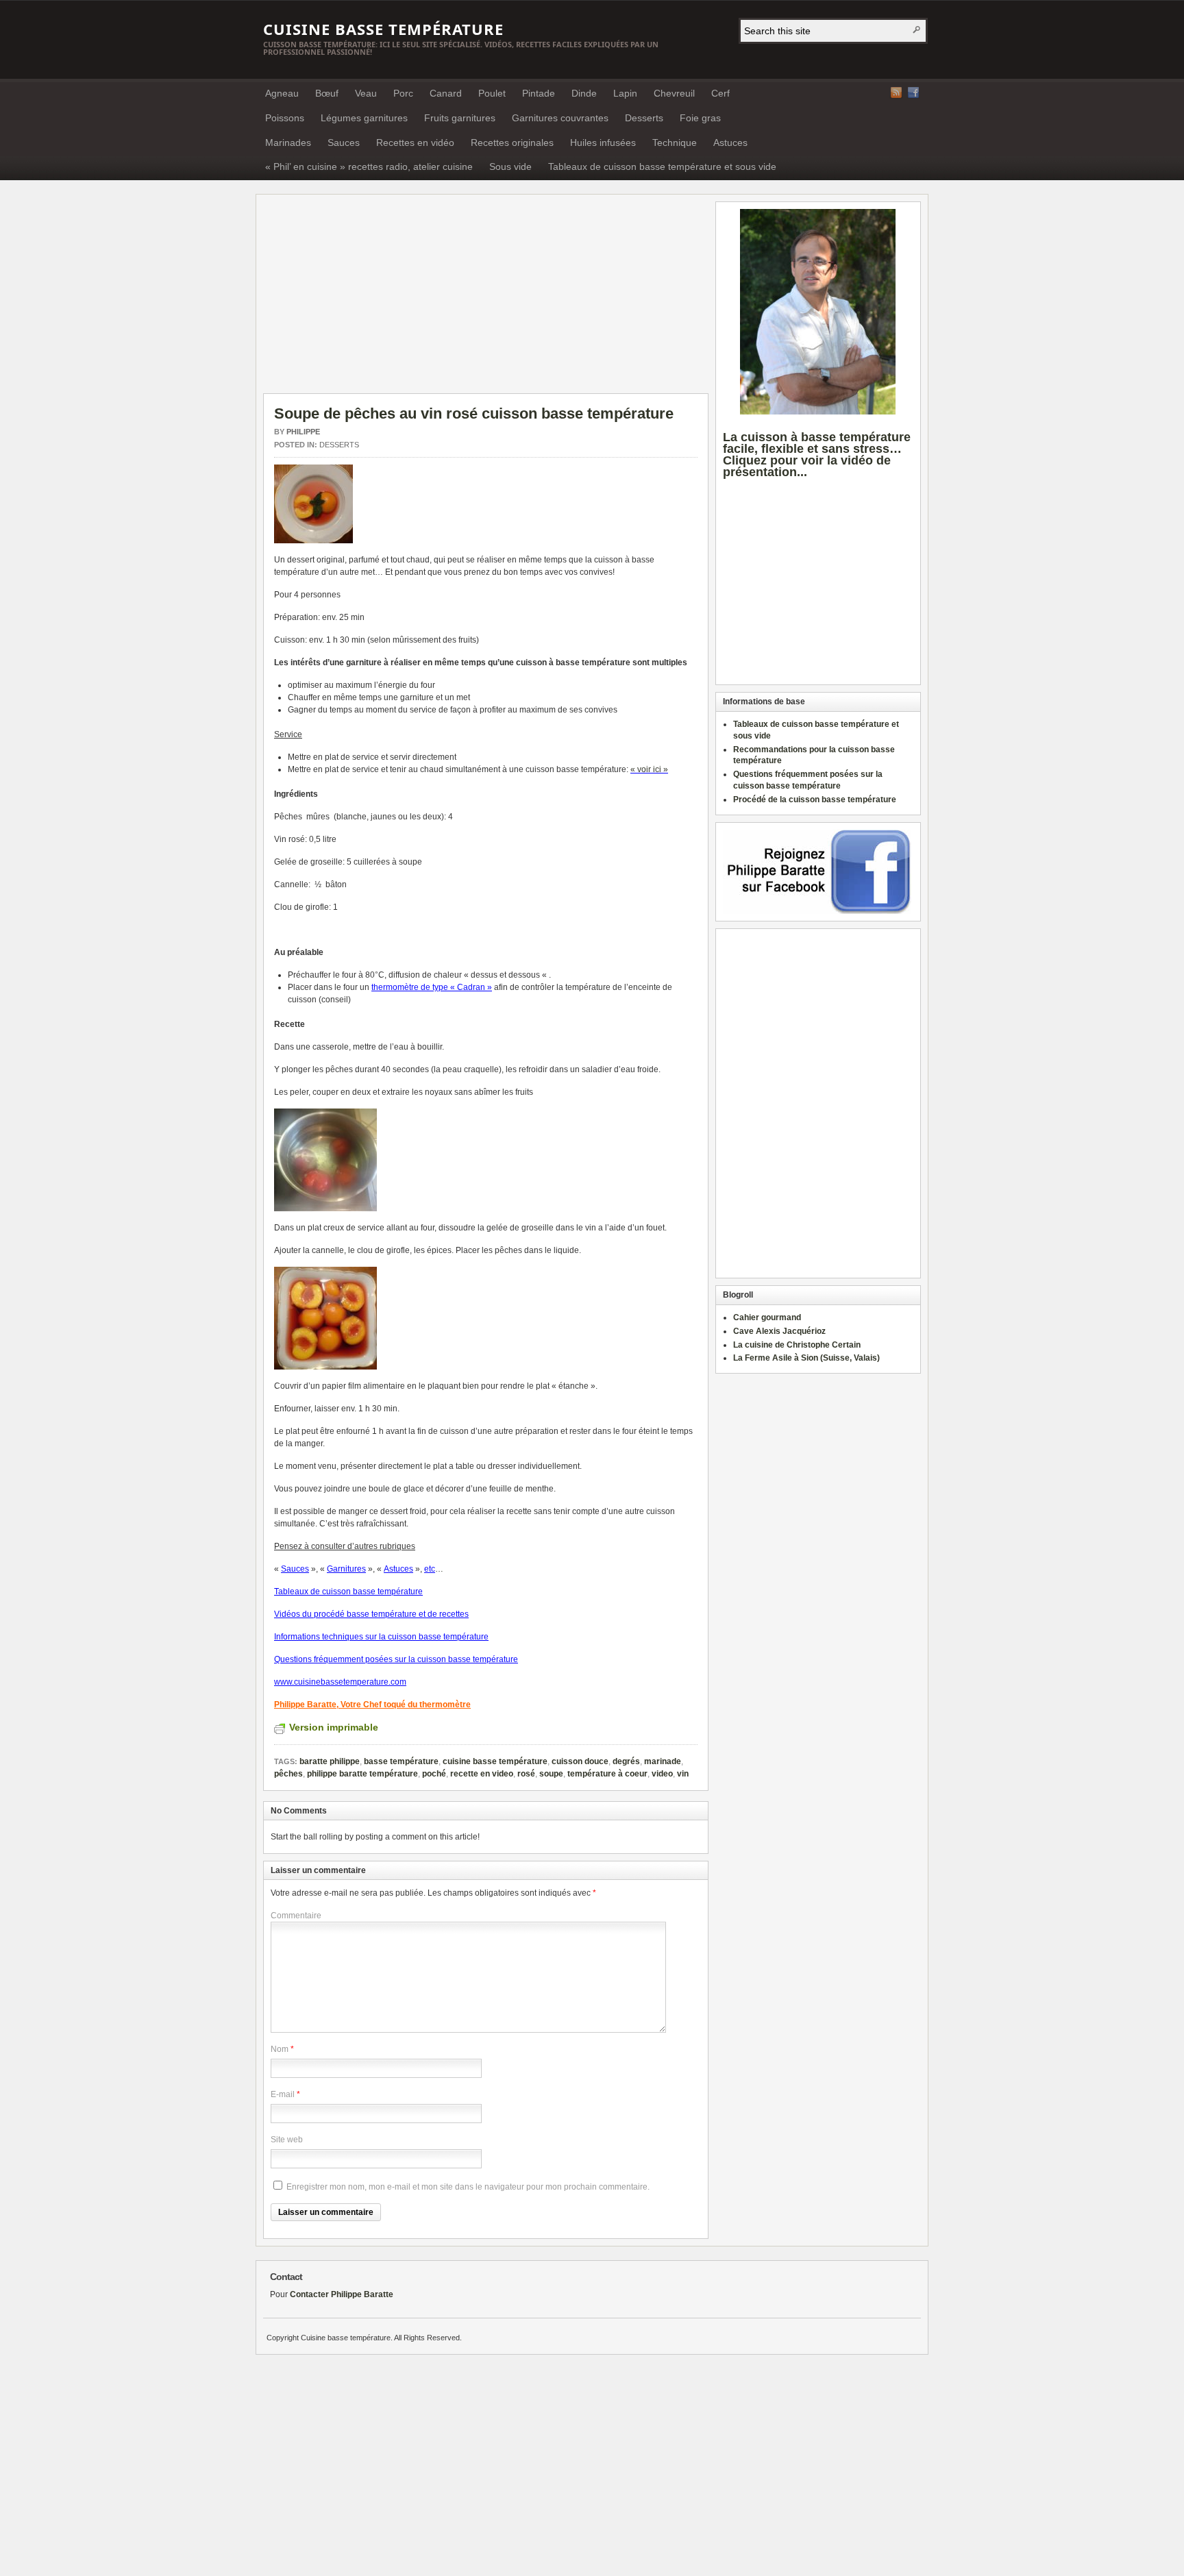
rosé (526, 1774)
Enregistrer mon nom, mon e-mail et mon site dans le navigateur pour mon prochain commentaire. (468, 2187)
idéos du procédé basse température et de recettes (374, 1614)
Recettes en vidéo (415, 143)
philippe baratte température (362, 1774)
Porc (403, 93)
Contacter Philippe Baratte (342, 2294)
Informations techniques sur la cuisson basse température (381, 1637)
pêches (288, 1774)
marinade (663, 1761)
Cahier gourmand (767, 1317)
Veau (366, 93)
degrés (626, 1761)
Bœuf (327, 93)
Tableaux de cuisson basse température (348, 1592)
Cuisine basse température (383, 29)
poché (434, 1774)
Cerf (720, 93)
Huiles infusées (603, 143)
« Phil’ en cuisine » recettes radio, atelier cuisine (369, 166)
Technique (675, 143)
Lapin (625, 93)
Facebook (913, 92)
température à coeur (607, 1774)
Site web (287, 2140)
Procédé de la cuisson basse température (815, 800)
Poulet (492, 93)
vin (683, 1774)
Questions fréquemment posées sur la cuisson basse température (396, 1659)
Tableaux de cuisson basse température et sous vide (662, 166)
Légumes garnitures (364, 118)
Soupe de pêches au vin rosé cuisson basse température (474, 413)
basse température (401, 1761)
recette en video (482, 1774)
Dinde (584, 93)
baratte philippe (330, 1761)
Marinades (288, 143)
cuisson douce (580, 1761)
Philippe (303, 432)
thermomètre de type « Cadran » (432, 987)
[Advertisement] (378, 297)
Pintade (539, 93)
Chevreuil (674, 93)
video (662, 1774)
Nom (280, 2049)
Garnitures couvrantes (560, 118)
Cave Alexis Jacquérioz (779, 1331)
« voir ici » (649, 769)
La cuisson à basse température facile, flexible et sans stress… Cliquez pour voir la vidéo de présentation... (817, 454)
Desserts (644, 118)
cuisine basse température (495, 1761)
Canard (446, 93)
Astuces (730, 143)
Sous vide (510, 166)
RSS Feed (896, 92)
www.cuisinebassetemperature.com (340, 1682)
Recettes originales (512, 143)
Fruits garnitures (460, 118)
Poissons (285, 118)
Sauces (344, 143)
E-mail (283, 2094)
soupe (551, 1774)
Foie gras (700, 118)
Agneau (282, 93)
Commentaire (296, 1916)
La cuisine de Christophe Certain (797, 1345)
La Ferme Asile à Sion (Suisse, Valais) (806, 1358)
